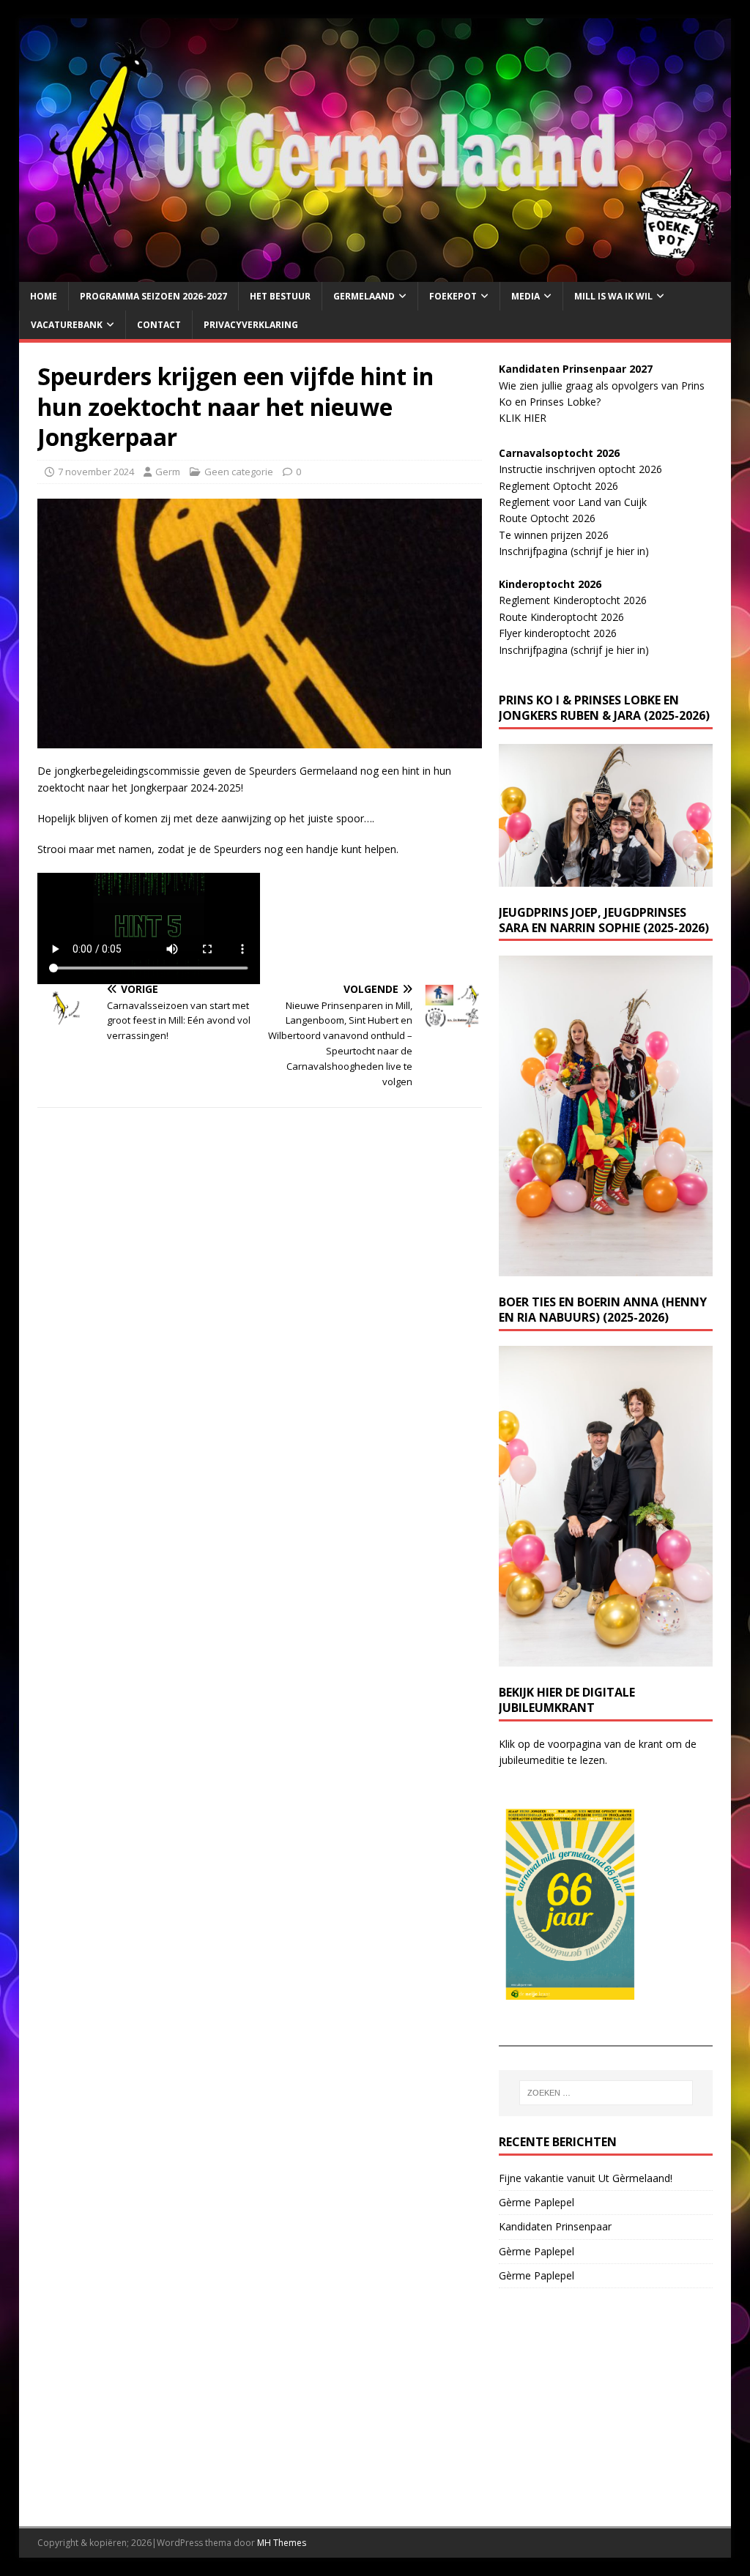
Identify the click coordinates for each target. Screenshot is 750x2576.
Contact (159, 325)
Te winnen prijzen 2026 (554, 535)
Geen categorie (239, 472)
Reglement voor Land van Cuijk (573, 502)
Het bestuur (280, 296)
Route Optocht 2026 (547, 518)
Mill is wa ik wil (613, 296)
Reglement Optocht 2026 (558, 486)
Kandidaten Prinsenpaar (555, 2226)
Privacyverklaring (251, 325)
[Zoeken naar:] (606, 2093)
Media (526, 296)
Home (44, 296)
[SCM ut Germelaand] (375, 273)
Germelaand (364, 296)
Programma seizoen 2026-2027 (153, 296)
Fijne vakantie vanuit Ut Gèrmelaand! (586, 2178)
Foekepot (453, 296)
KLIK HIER (523, 418)
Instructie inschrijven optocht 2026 (580, 469)
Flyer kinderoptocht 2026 (558, 633)
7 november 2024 (96, 472)
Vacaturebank (67, 325)
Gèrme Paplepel (536, 2202)
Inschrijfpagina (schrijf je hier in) (574, 551)
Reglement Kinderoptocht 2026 (573, 600)
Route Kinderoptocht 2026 (561, 617)
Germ (168, 472)
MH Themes (282, 2543)
